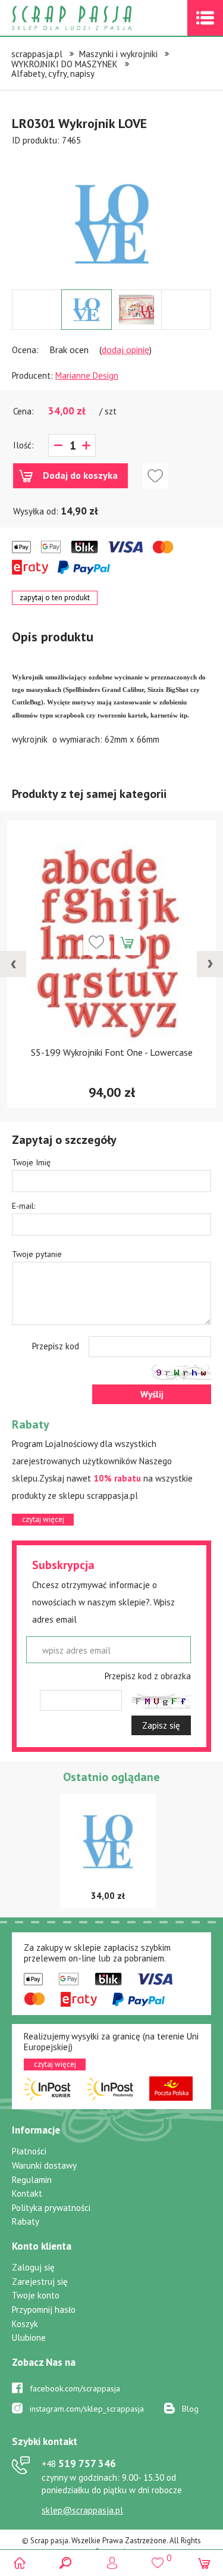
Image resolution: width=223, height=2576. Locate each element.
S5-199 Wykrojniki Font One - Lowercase (112, 1052)
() (158, 2558)
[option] (111, 218)
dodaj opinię (125, 350)
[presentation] (13, 964)
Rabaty (26, 2221)
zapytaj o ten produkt (55, 598)
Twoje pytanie (37, 1254)
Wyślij (152, 1394)
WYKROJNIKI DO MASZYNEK (65, 64)
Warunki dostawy (44, 2165)
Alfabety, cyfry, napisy (53, 74)
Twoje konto (36, 2295)
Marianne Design (87, 375)
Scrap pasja (98, 18)
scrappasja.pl (37, 54)
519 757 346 (79, 2463)
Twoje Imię (31, 1162)
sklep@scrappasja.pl (82, 2510)
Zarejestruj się (40, 2282)
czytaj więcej (43, 1519)
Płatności (29, 2151)
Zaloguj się (33, 2267)
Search (66, 2563)
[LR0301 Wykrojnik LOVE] (112, 224)
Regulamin (32, 2180)
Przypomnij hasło (44, 2310)
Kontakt (27, 2193)
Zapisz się (161, 1725)
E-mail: (23, 1206)
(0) (204, 2563)
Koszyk (25, 2324)
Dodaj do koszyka (80, 475)
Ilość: (23, 445)
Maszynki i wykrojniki (118, 54)
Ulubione (29, 2338)
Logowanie (111, 2563)
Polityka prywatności (51, 2208)
